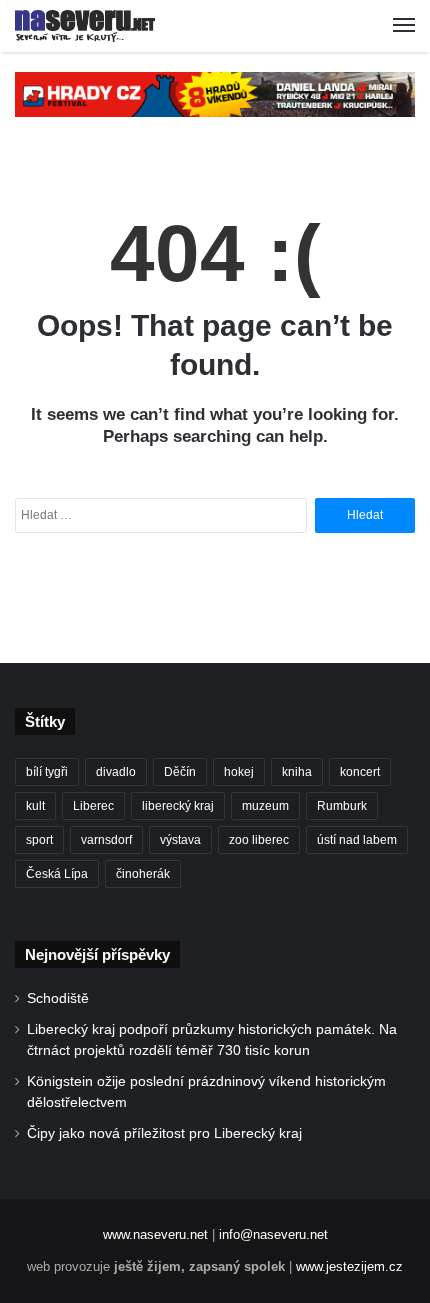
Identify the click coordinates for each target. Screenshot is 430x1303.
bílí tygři (47, 772)
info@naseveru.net (273, 1234)
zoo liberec (259, 840)
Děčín (180, 772)
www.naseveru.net (155, 1234)
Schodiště (58, 998)
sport (39, 840)
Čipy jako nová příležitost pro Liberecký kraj (164, 1133)
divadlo (116, 772)
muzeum (265, 806)
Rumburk (342, 806)
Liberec (93, 806)
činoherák (143, 874)
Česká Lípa (57, 874)
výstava (180, 840)
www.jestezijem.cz (349, 1266)
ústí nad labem (357, 840)
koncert (360, 772)
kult (35, 806)
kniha (297, 772)
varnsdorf (106, 840)
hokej (239, 772)
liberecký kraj (178, 806)
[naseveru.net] (85, 26)
